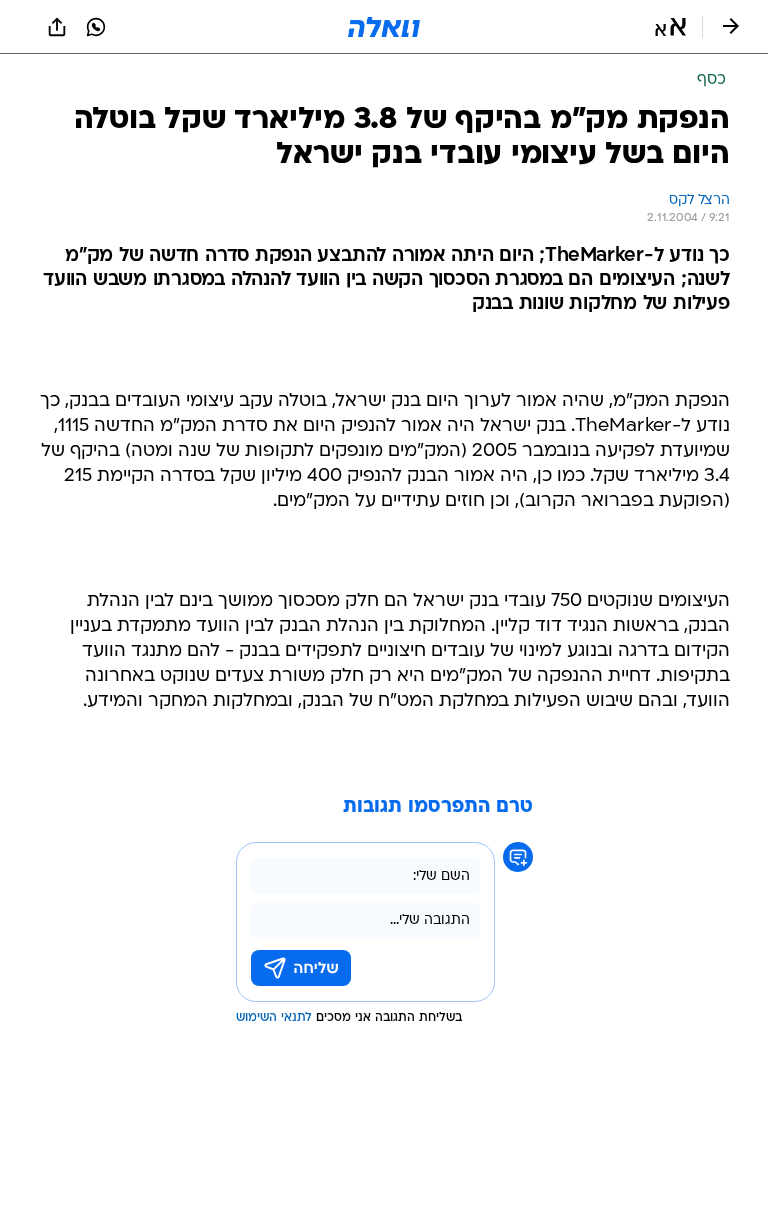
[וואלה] (384, 27)
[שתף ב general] (57, 27)
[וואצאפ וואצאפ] (96, 27)
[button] (670, 27)
